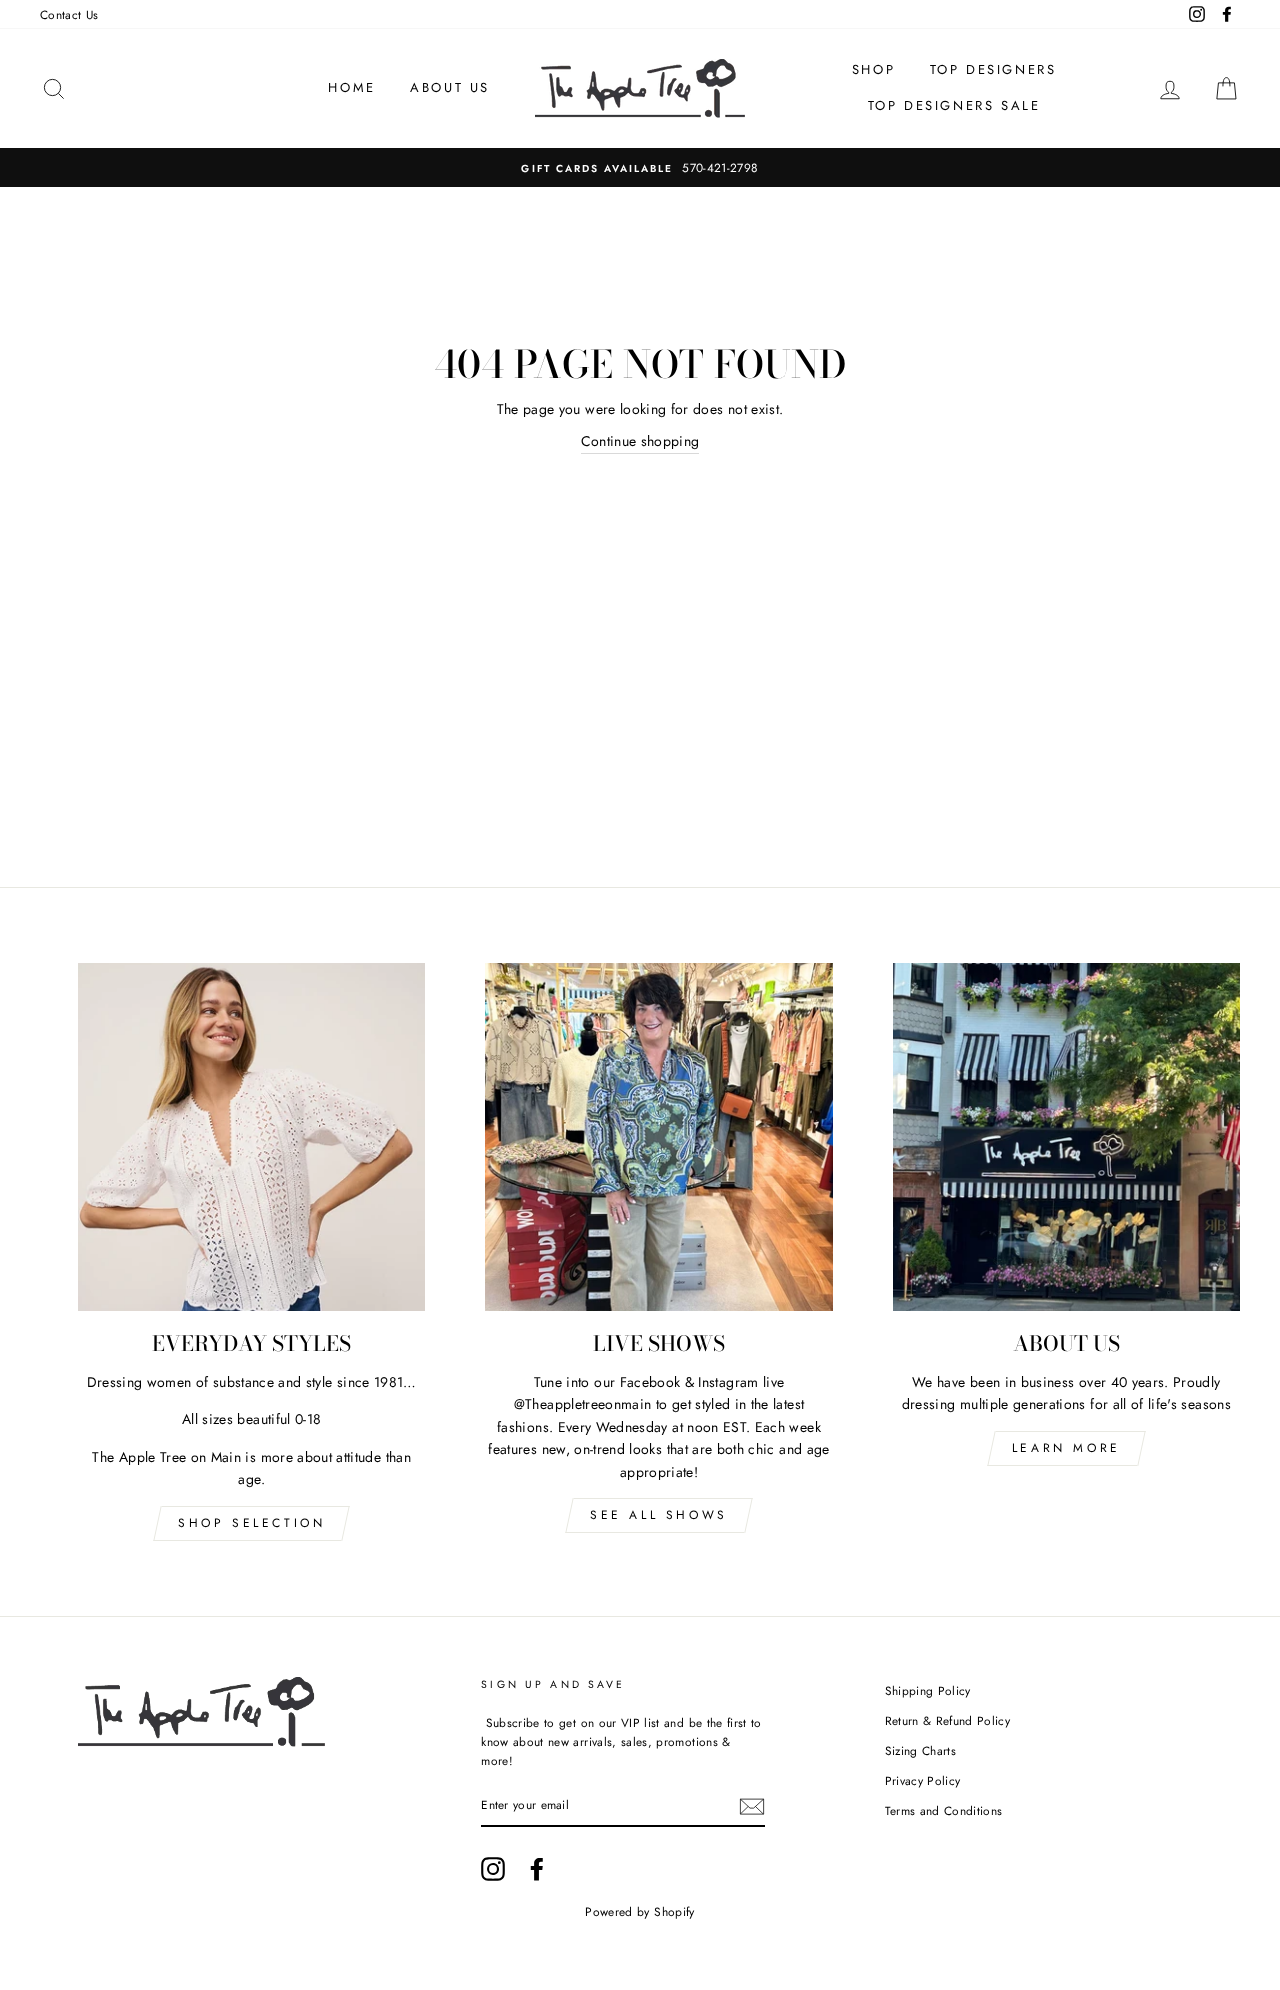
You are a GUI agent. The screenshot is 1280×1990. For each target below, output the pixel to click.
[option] (640, 167)
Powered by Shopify (639, 1912)
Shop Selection (251, 1523)
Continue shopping (640, 441)
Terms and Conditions (944, 1810)
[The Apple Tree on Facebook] (537, 1869)
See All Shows (659, 1515)
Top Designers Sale (954, 105)
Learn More (1066, 1448)
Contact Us (69, 14)
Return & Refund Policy (948, 1720)
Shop (873, 69)
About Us (450, 87)
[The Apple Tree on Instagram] (493, 1869)
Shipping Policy (928, 1690)
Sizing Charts (921, 1750)
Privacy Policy (923, 1780)
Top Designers (993, 69)
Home (351, 87)
